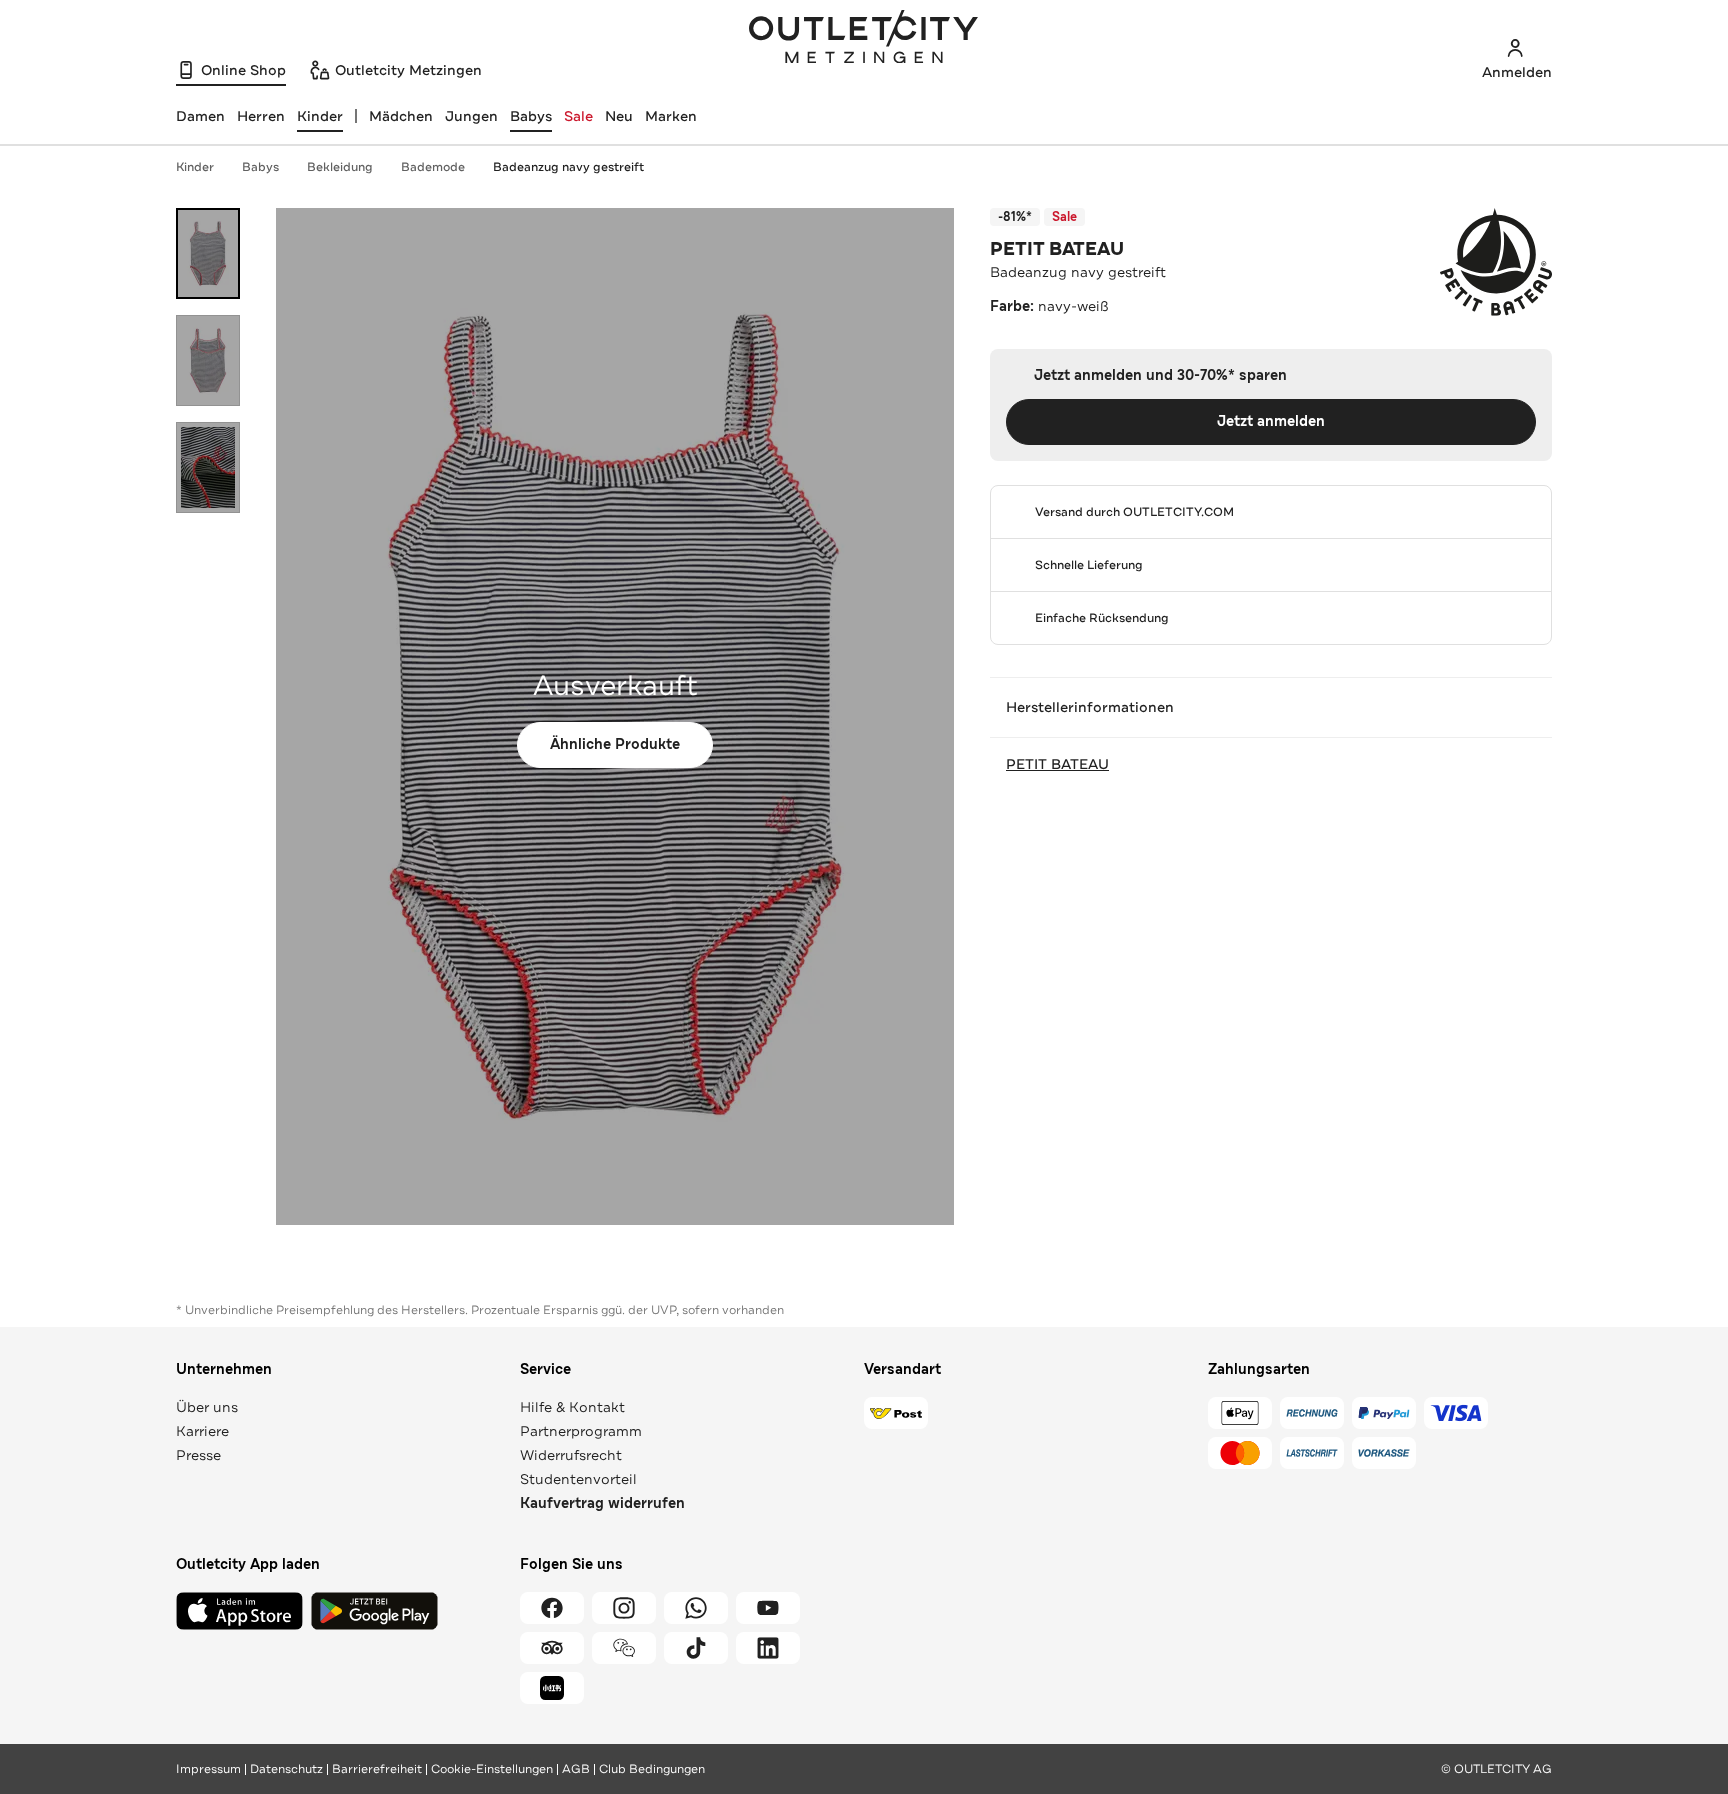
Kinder (195, 167)
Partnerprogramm (581, 1431)
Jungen (471, 116)
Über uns (207, 1407)
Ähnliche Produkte (615, 744)
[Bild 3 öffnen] (208, 467)
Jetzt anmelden (1271, 421)
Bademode (433, 167)
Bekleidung (340, 167)
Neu (619, 116)
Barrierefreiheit (377, 1769)
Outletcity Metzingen (864, 39)
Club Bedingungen (652, 1769)
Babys (531, 116)
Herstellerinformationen (1090, 707)
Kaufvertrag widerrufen (602, 1503)
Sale (578, 116)
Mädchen (401, 116)
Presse (198, 1455)
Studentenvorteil (578, 1479)
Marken (671, 116)
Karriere (202, 1431)
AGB (576, 1769)
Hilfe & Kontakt (572, 1407)
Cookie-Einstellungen (492, 1769)
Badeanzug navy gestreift (568, 167)
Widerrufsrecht (571, 1455)
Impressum (208, 1769)
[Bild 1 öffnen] (208, 253)
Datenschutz (286, 1769)
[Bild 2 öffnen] (208, 360)
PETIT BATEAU (1057, 249)
